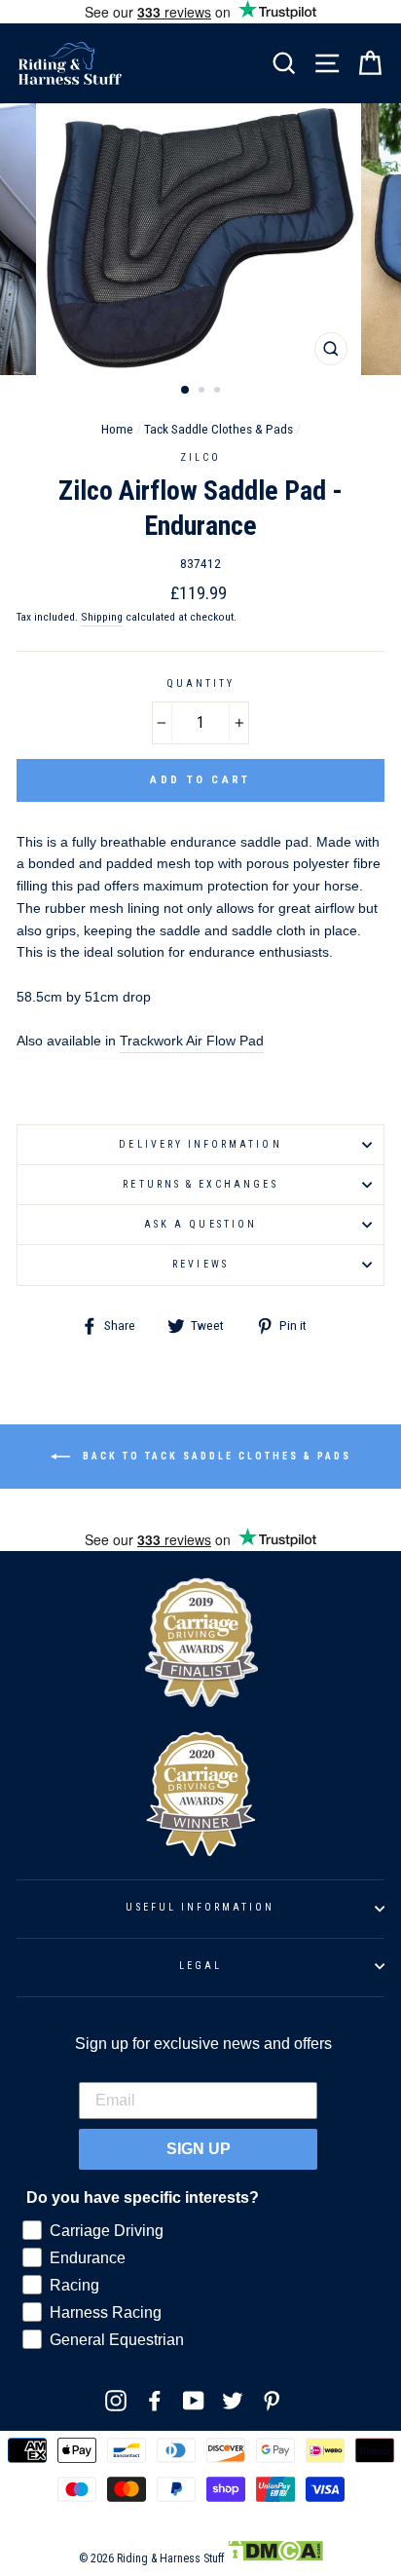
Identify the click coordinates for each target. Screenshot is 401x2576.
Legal (200, 1966)
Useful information (200, 1907)
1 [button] (186, 391)
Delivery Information (200, 1144)
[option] (200, 239)
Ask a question (200, 1224)
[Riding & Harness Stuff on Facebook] (155, 2401)
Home (117, 429)
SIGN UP (199, 2149)
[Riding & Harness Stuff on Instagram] (116, 2401)
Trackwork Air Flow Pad (192, 1041)
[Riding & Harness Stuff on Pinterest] (272, 2401)
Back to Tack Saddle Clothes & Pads (215, 1456)
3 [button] (219, 392)
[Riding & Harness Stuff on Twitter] (233, 2401)
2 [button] (203, 392)
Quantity (200, 683)
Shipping (102, 617)
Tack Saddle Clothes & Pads (219, 429)
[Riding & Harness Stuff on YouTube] (194, 2401)
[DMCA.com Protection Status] (275, 2558)
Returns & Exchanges (200, 1184)
